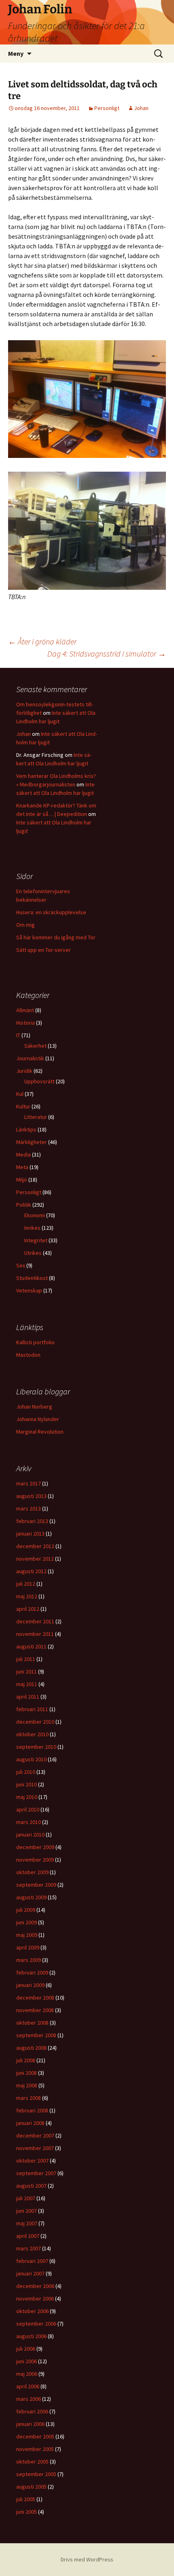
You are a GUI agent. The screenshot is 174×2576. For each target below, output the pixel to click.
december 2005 (35, 2436)
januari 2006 (30, 2424)
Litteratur (36, 1117)
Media (23, 1155)
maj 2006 (27, 2374)
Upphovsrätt (39, 1081)
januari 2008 (30, 2123)
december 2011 (35, 1621)
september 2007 (36, 2173)
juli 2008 (26, 2060)
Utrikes (33, 1253)
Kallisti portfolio (35, 1342)
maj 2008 (27, 2085)
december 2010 (35, 1722)
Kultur (23, 1106)
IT (18, 1035)
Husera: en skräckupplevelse (51, 912)
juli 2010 (26, 1772)
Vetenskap (29, 1290)
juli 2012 (26, 1584)
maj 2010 (27, 1797)
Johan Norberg (34, 1407)
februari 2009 (32, 1972)
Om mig (25, 925)
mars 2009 (29, 1960)
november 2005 (35, 2449)
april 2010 (28, 1809)
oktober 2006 (32, 2311)
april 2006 (28, 2386)
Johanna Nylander (38, 1419)
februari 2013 (32, 1521)
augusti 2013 (31, 1496)
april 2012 (28, 1609)
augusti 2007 (31, 2186)
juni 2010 (27, 1784)
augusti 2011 (31, 1646)
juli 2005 (26, 2499)
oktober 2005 (32, 2462)
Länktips (26, 1129)
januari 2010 (30, 1835)
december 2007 (35, 2135)
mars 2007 (29, 2248)
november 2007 (35, 2148)
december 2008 (35, 1998)
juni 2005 (27, 2512)
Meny (16, 53)
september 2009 (36, 1885)
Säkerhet (35, 1046)
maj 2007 (27, 2223)
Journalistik (30, 1058)
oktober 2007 (32, 2161)
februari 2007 (32, 2261)
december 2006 (35, 2286)
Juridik (24, 1071)
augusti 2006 (31, 2336)
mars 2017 (29, 1483)
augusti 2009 (31, 1897)
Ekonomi (35, 1215)
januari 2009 (30, 1985)
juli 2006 (26, 2349)
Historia (25, 1023)
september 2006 (36, 2324)
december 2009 (35, 1847)
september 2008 (36, 2035)
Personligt (107, 108)
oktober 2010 (32, 1734)
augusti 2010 (31, 1759)
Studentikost (32, 1278)
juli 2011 (26, 1659)
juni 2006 (27, 2361)
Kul (20, 1094)
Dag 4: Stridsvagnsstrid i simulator (107, 654)
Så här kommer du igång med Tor (56, 937)
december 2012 (35, 1546)
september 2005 (36, 2474)
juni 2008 (27, 2073)
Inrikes (32, 1228)
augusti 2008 (31, 2048)
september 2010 (36, 1747)
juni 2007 (27, 2211)
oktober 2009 (32, 1872)
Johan (141, 108)
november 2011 (35, 1634)
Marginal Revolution (40, 1432)
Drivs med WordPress (87, 2559)
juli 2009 (26, 1910)
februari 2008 (32, 2110)
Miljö (22, 1180)
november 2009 (35, 1860)
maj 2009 (27, 1935)
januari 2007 (30, 2273)
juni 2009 (27, 1922)
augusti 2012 (31, 1571)
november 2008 (35, 2010)
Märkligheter (32, 1142)
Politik (24, 1205)
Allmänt (25, 1010)
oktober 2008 (32, 2023)
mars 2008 (29, 2098)
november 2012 (35, 1559)
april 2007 (28, 2236)
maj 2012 (27, 1596)
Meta (22, 1167)
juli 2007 (26, 2198)
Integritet (36, 1240)
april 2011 (28, 1697)
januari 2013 (30, 1534)
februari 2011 (32, 1709)
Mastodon (28, 1355)
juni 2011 (27, 1671)
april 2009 (28, 1947)
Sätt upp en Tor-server (43, 950)
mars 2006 (29, 2399)
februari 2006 (32, 2411)
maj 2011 (27, 1684)
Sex (21, 1265)
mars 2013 (29, 1508)
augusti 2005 (31, 2487)
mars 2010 (29, 1822)
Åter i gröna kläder (42, 641)
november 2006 (35, 2298)
